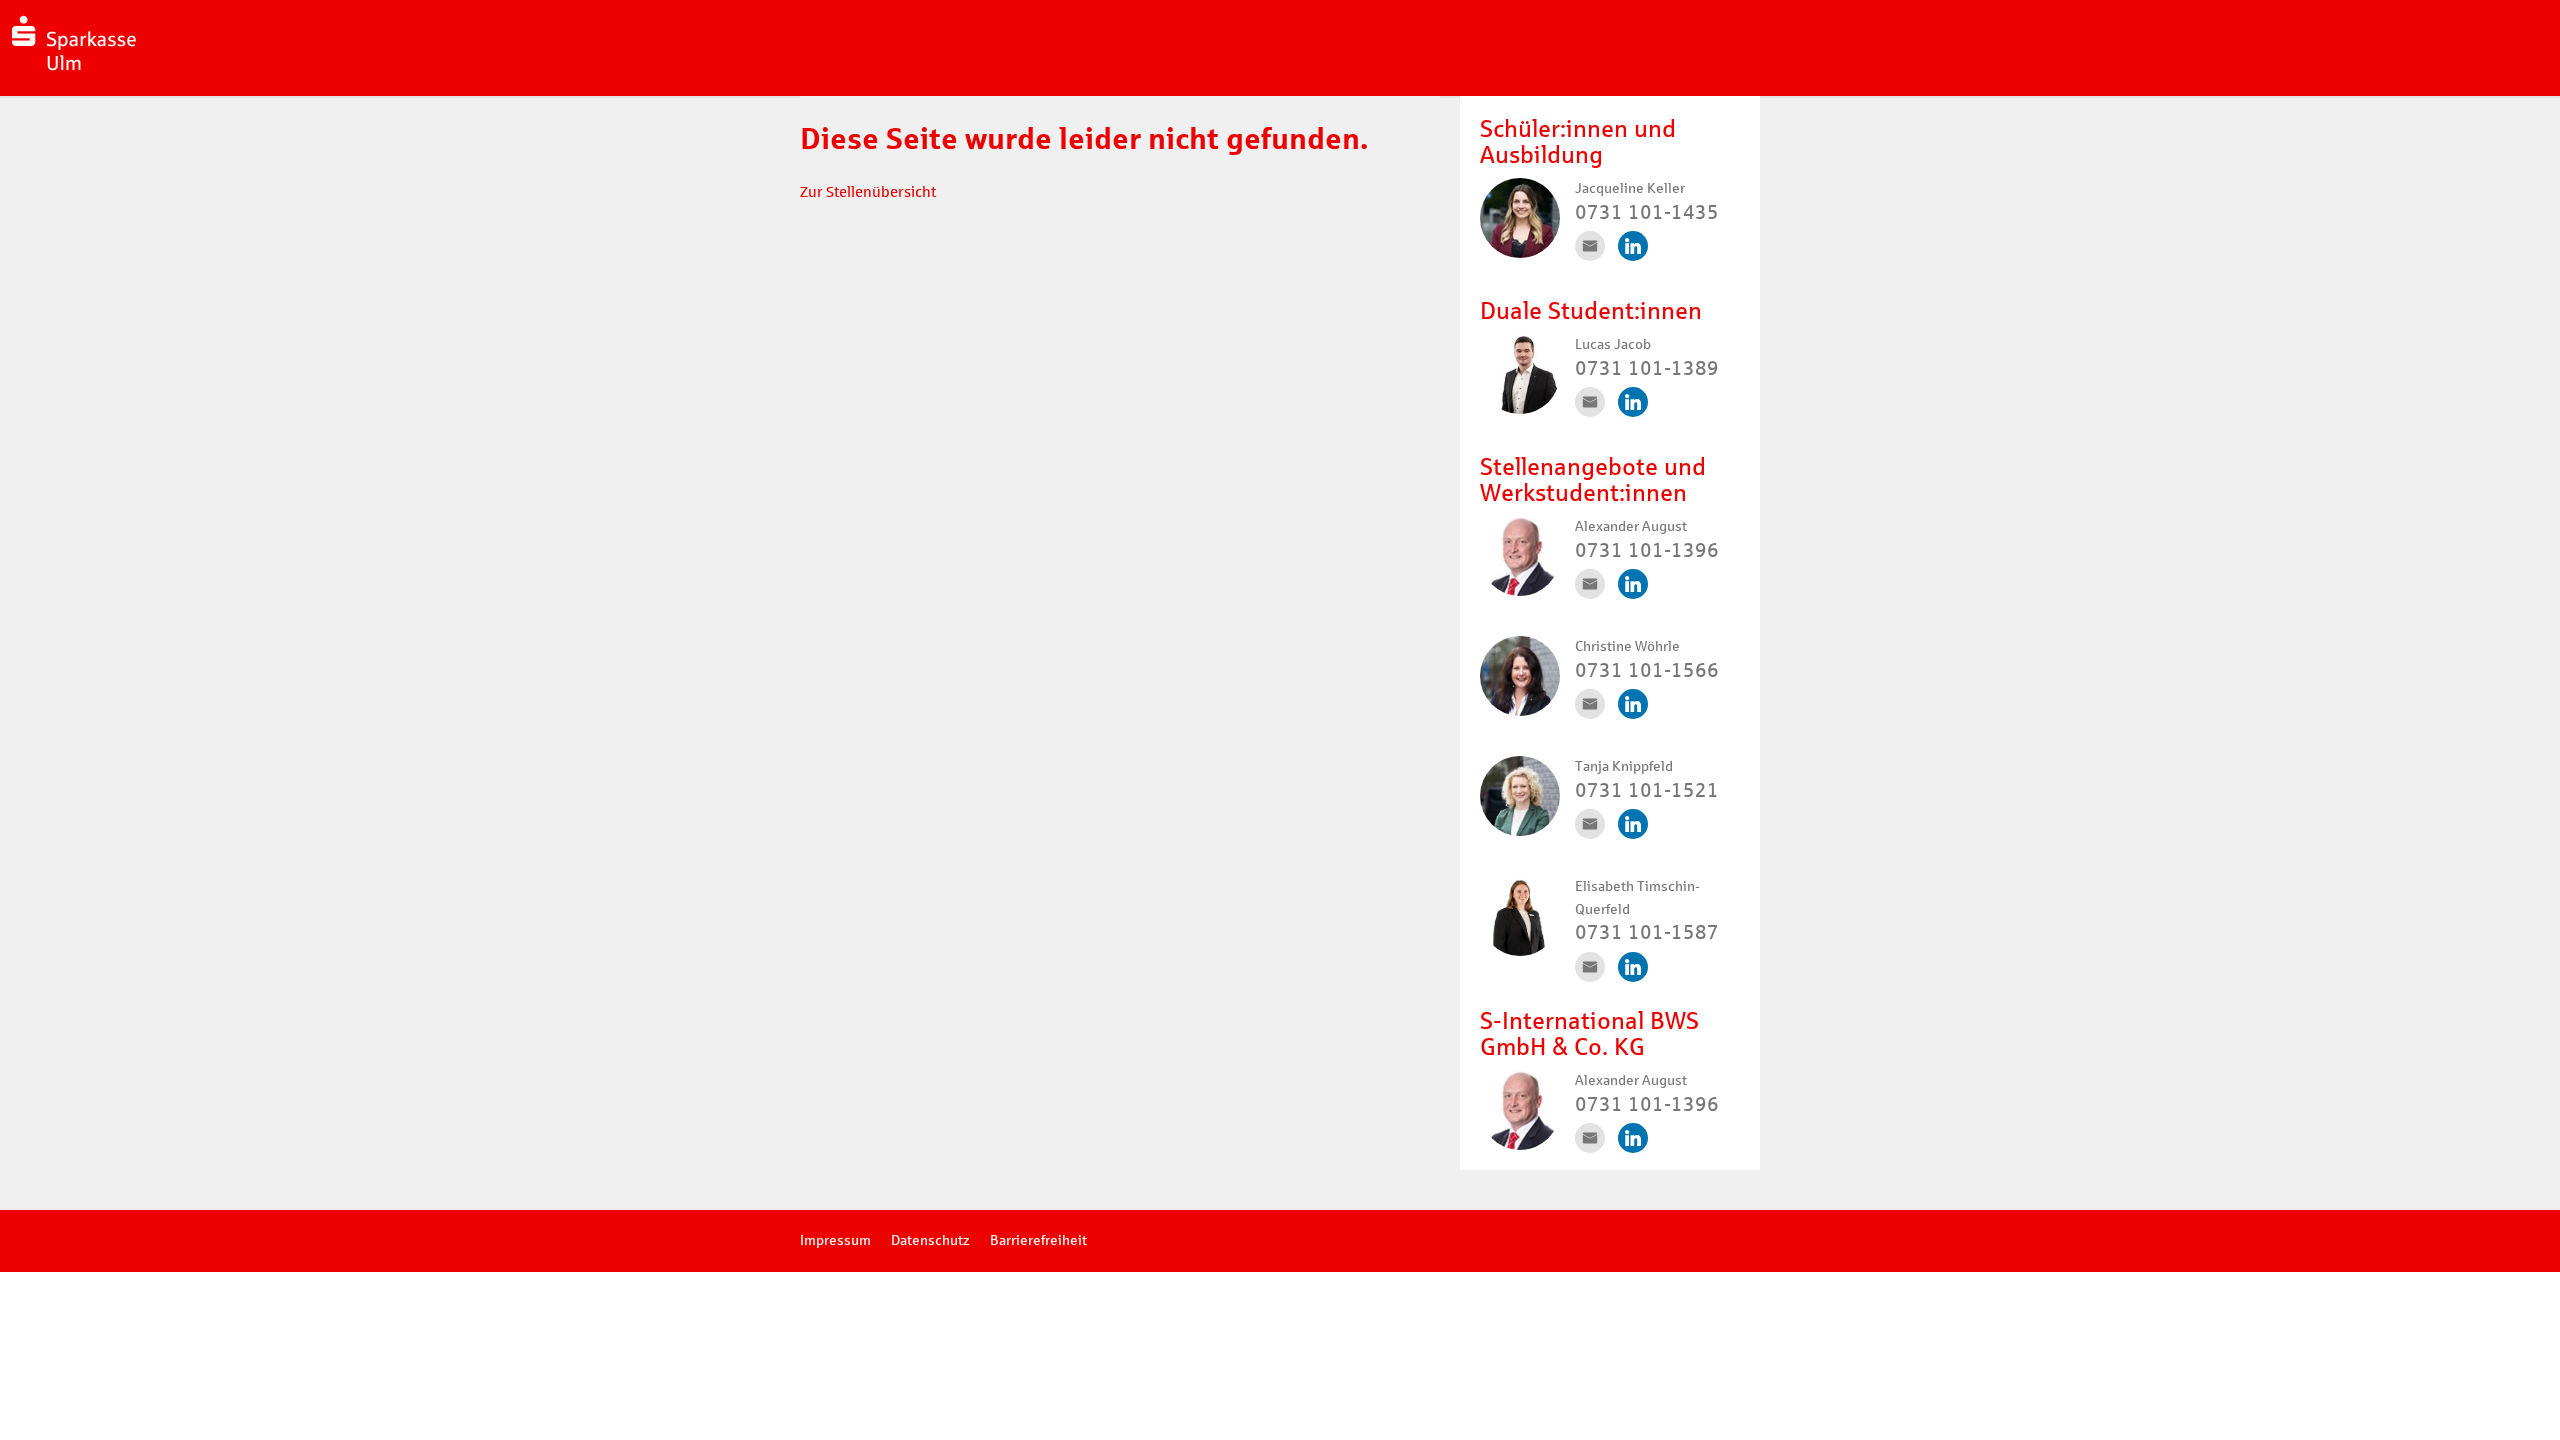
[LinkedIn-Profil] (1633, 246)
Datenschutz (930, 1240)
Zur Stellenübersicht (868, 192)
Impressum (835, 1240)
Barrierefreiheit (1038, 1240)
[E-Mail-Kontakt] (1590, 246)
